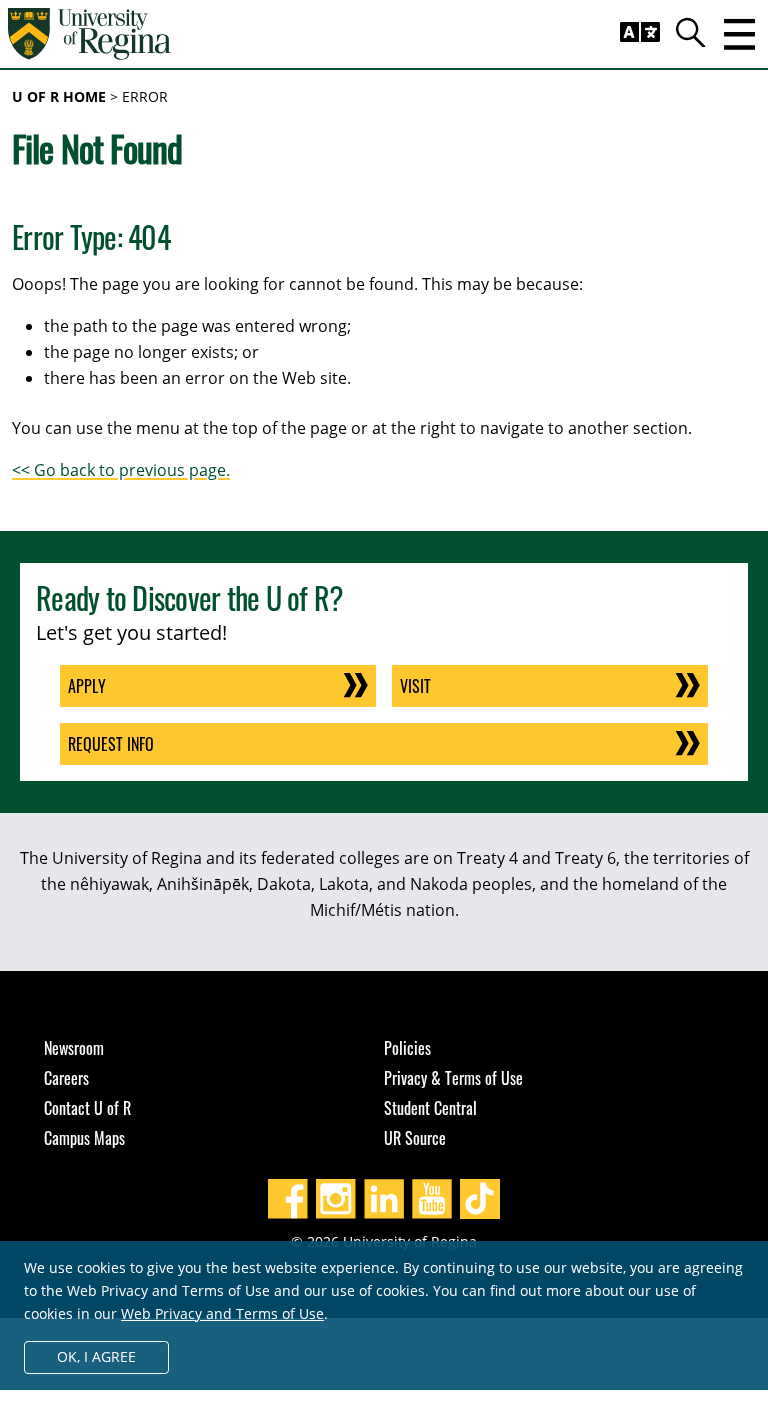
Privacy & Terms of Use (453, 1078)
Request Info (111, 744)
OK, (96, 1356)
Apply (87, 686)
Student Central (430, 1108)
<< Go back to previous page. (121, 470)
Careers (66, 1078)
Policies (407, 1048)
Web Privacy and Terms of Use (222, 1313)
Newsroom (74, 1048)
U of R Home (59, 96)
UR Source (415, 1138)
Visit (415, 686)
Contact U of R (87, 1108)
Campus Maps (84, 1138)
